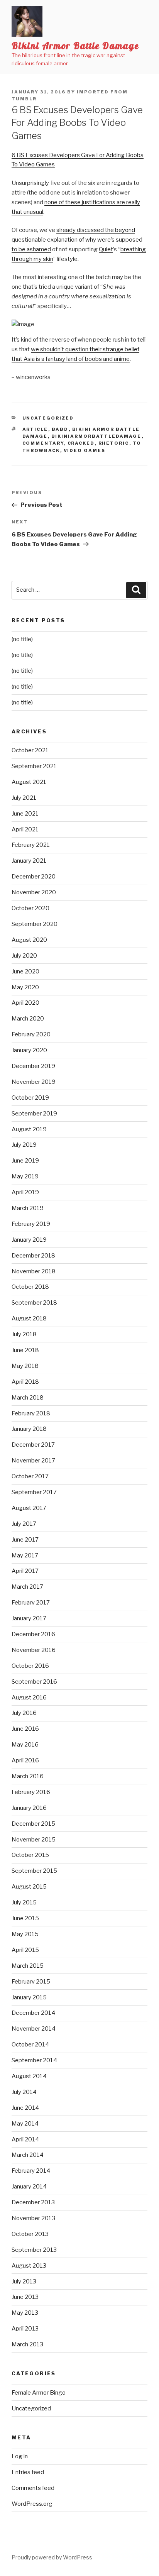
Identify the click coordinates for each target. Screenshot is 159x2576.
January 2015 (29, 1997)
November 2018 (34, 1271)
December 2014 (33, 2013)
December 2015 (33, 1824)
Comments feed (33, 2488)
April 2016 (25, 1760)
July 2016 (24, 1713)
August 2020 (29, 940)
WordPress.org (32, 2504)
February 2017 (31, 1603)
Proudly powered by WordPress (52, 2557)
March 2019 (28, 1208)
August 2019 (29, 1129)
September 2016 (34, 1682)
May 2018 (25, 1366)
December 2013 (33, 2202)
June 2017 (25, 1540)
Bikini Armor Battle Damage (75, 46)
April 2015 (25, 1950)
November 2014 (34, 2029)
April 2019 (25, 1192)
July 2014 (24, 2092)
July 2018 (24, 1334)
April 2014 (25, 2139)
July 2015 (24, 1902)
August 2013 (29, 2266)
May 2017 (25, 1555)
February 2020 (31, 1034)
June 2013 (25, 2297)
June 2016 (25, 1729)
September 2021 (34, 766)
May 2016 (25, 1745)
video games (85, 450)
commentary (43, 443)
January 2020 (29, 1050)
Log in (20, 2456)
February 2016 (31, 1792)
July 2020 (24, 956)
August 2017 (29, 1508)
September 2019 (34, 1114)
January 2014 (29, 2187)
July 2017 (24, 1524)
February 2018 (31, 1413)
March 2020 (28, 1019)
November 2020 (34, 892)
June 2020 (25, 972)
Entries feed (28, 2472)
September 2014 (34, 2060)
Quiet (106, 249)
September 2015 (34, 1871)
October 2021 (30, 750)
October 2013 (30, 2234)
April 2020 (25, 1003)
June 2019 (25, 1161)
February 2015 (31, 1982)
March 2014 (28, 2155)
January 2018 (29, 1429)
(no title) (22, 639)
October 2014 (30, 2045)
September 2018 (34, 1303)
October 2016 (30, 1666)
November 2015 (34, 1840)
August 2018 (29, 1318)
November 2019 (34, 1082)
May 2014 (25, 2124)
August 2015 (29, 1887)
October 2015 (30, 1855)
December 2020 (34, 877)
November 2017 (33, 1461)
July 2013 (24, 2282)
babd (60, 429)
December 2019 (33, 1066)
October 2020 (30, 908)
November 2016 (34, 1650)
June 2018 (25, 1350)
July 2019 (24, 1145)
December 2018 (33, 1256)
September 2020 (35, 924)
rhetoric (114, 443)
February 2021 (31, 845)
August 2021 (29, 782)
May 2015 (25, 1934)
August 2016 (29, 1698)
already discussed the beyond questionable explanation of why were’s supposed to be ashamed (77, 240)
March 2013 (27, 2344)
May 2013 (25, 2313)
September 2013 (34, 2250)
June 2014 (25, 2108)
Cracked (81, 443)
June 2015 (25, 1918)
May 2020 (25, 987)
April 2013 (25, 2329)
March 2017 (27, 1587)
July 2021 (24, 798)
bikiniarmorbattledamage (96, 436)
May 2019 (25, 1176)
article (35, 429)
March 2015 (28, 1966)
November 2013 (33, 2218)
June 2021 (25, 814)
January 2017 (29, 1618)
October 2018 (30, 1287)
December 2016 (33, 1634)
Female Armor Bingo (39, 2393)
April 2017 (25, 1571)
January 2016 (29, 1808)
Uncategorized (48, 418)
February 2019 (31, 1224)
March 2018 (28, 1398)
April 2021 (25, 829)
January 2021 (29, 861)
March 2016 (28, 1776)
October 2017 (30, 1476)
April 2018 (25, 1382)
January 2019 (29, 1240)
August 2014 (29, 2076)
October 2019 (30, 1098)
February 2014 (31, 2171)
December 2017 (33, 1445)
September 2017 (34, 1492)
